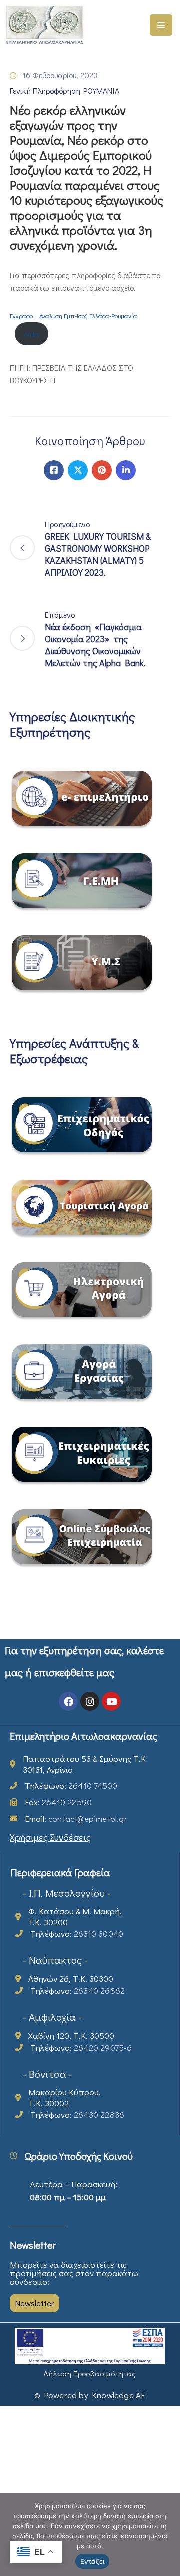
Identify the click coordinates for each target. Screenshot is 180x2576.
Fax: (58, 1802)
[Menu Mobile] (161, 25)
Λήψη (32, 334)
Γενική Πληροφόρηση (45, 91)
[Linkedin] (126, 470)
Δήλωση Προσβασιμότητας (90, 2373)
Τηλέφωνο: (71, 1786)
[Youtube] (111, 1701)
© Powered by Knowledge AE (90, 2395)
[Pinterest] (102, 470)
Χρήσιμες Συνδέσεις (50, 1837)
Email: (76, 1819)
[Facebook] (54, 470)
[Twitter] (78, 470)
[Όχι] (167, 2535)
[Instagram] (90, 1701)
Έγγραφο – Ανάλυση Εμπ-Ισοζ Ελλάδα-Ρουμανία (74, 316)
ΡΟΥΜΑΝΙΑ (101, 91)
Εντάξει (93, 2561)
